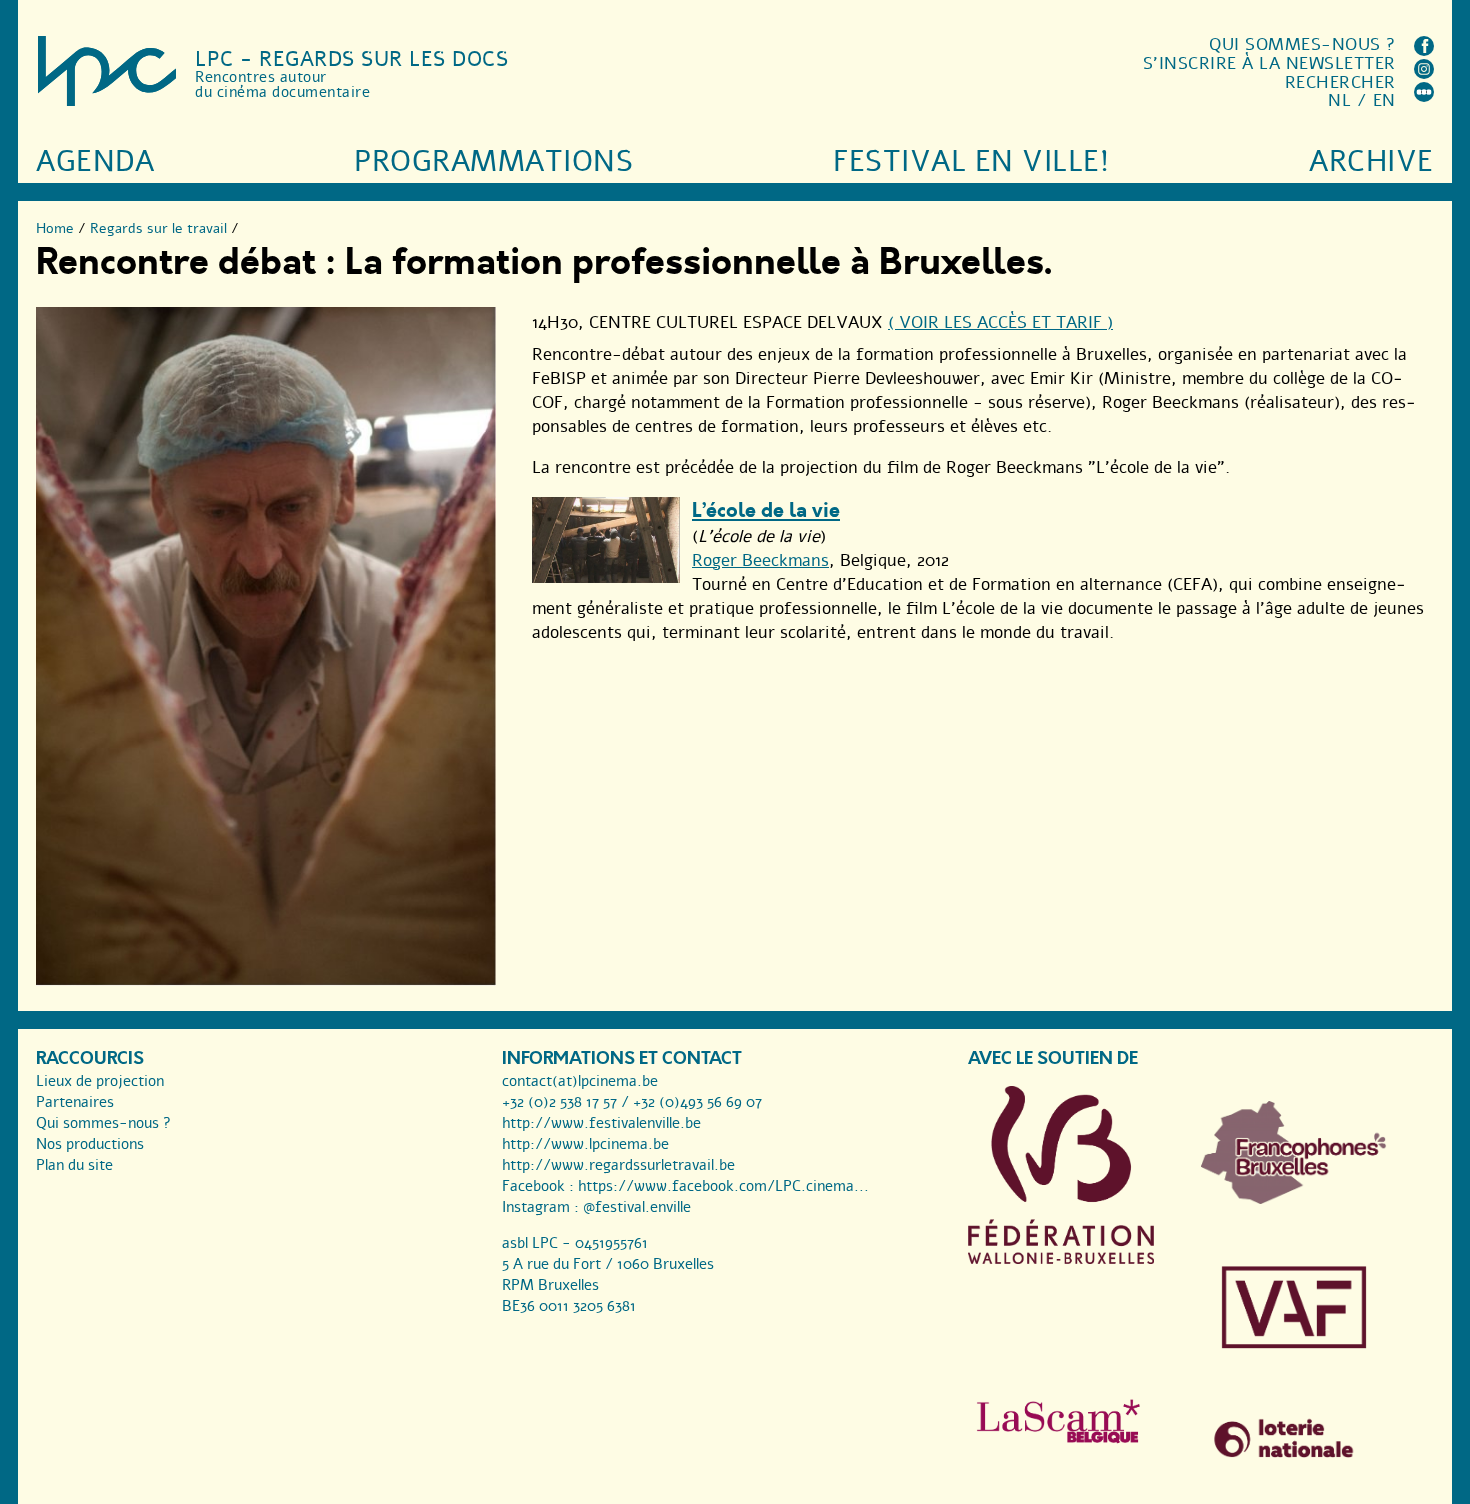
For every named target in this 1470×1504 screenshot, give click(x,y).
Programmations (493, 161)
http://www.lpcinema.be (585, 1144)
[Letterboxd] (1424, 96)
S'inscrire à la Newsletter (1269, 63)
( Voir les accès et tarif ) (1000, 322)
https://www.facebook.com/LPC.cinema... (723, 1186)
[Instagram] (1424, 73)
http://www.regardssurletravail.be (618, 1165)
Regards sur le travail (158, 228)
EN (1384, 100)
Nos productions (90, 1144)
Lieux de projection (100, 1081)
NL (1339, 100)
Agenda (95, 161)
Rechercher (1340, 82)
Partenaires (75, 1102)
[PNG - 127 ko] (1294, 1199)
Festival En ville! (971, 161)
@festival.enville (637, 1207)
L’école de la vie (766, 510)
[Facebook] (1424, 50)
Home (55, 228)
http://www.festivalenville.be (601, 1123)
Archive (1371, 161)
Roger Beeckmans (760, 560)
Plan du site (74, 1165)
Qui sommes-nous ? (1302, 44)
